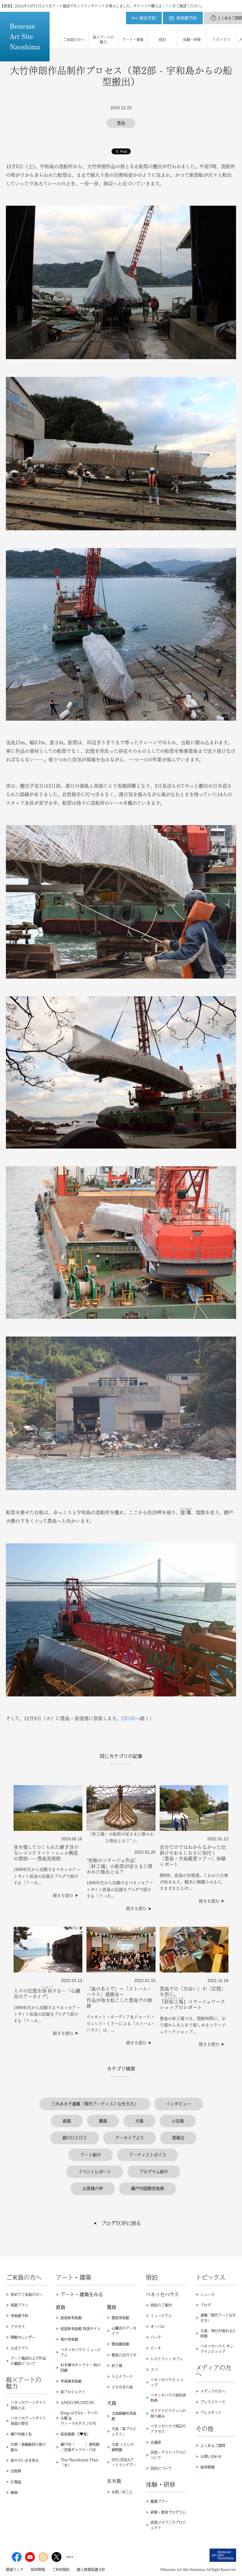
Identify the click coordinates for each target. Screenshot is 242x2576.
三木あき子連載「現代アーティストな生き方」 (95, 2104)
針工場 (117, 2366)
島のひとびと (75, 2138)
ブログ (206, 2305)
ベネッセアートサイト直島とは (28, 2405)
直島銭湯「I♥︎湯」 (75, 2434)
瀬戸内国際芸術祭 (148, 2189)
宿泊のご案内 (161, 2305)
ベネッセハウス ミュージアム (81, 2352)
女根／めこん (122, 2492)
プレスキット (211, 2413)
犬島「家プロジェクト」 (124, 2431)
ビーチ (156, 2348)
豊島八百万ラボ (124, 2355)
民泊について (161, 2468)
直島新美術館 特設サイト (81, 2329)
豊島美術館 (120, 2318)
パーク (156, 2337)
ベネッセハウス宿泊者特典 (168, 2398)
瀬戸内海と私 (21, 2434)
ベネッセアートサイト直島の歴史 (28, 2421)
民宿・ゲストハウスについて (168, 2455)
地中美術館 (69, 2339)
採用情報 (207, 2467)
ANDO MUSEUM (77, 2402)
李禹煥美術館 (71, 2381)
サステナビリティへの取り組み (168, 2413)
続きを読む (63, 1895)
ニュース (207, 2294)
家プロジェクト (73, 2392)
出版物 (16, 2471)
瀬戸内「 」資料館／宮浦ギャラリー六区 (80, 2447)
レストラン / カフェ (167, 2359)
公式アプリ (19, 2348)
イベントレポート (95, 2172)
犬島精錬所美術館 (124, 2416)
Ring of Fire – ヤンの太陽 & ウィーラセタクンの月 (79, 2418)
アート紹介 (91, 2155)
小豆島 (178, 2121)
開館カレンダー (23, 2337)
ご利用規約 (61, 2570)
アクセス (18, 2327)
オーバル (158, 2327)
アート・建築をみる (82, 2294)
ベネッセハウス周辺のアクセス (168, 2429)
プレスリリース (213, 2402)
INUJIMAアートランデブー (124, 2462)
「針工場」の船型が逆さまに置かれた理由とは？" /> (121, 1837)
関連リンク (15, 2570)
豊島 (103, 2121)
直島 (67, 2121)
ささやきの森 (122, 2387)
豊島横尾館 (120, 2344)
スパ (154, 2370)
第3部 (129, 1718)
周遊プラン (19, 2305)
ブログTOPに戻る (121, 2223)
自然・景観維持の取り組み (28, 2447)
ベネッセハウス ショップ (167, 2382)
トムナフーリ (122, 2377)
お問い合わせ (211, 2456)
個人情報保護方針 (91, 2570)
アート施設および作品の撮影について (28, 2361)
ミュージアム (161, 2316)
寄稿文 (178, 2138)
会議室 (156, 2442)
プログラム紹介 (154, 2172)
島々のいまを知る (25, 2460)
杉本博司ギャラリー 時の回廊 (81, 2368)
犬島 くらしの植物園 (123, 2447)
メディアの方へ (213, 2391)
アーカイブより (130, 2138)
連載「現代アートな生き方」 (218, 2318)
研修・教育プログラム (168, 2512)
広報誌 (16, 2482)
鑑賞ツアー (159, 2501)
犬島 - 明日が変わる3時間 (218, 2333)
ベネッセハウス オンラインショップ (217, 2349)
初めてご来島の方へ (27, 2294)
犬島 (139, 2121)
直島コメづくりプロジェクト (168, 2525)
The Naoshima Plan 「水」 (79, 2462)
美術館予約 (19, 2316)
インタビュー (179, 2104)
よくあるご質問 (213, 2446)
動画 (14, 2492)
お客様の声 (93, 2189)
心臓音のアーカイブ (124, 2331)
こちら (167, 6)
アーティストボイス (148, 2155)
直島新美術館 (71, 2318)
